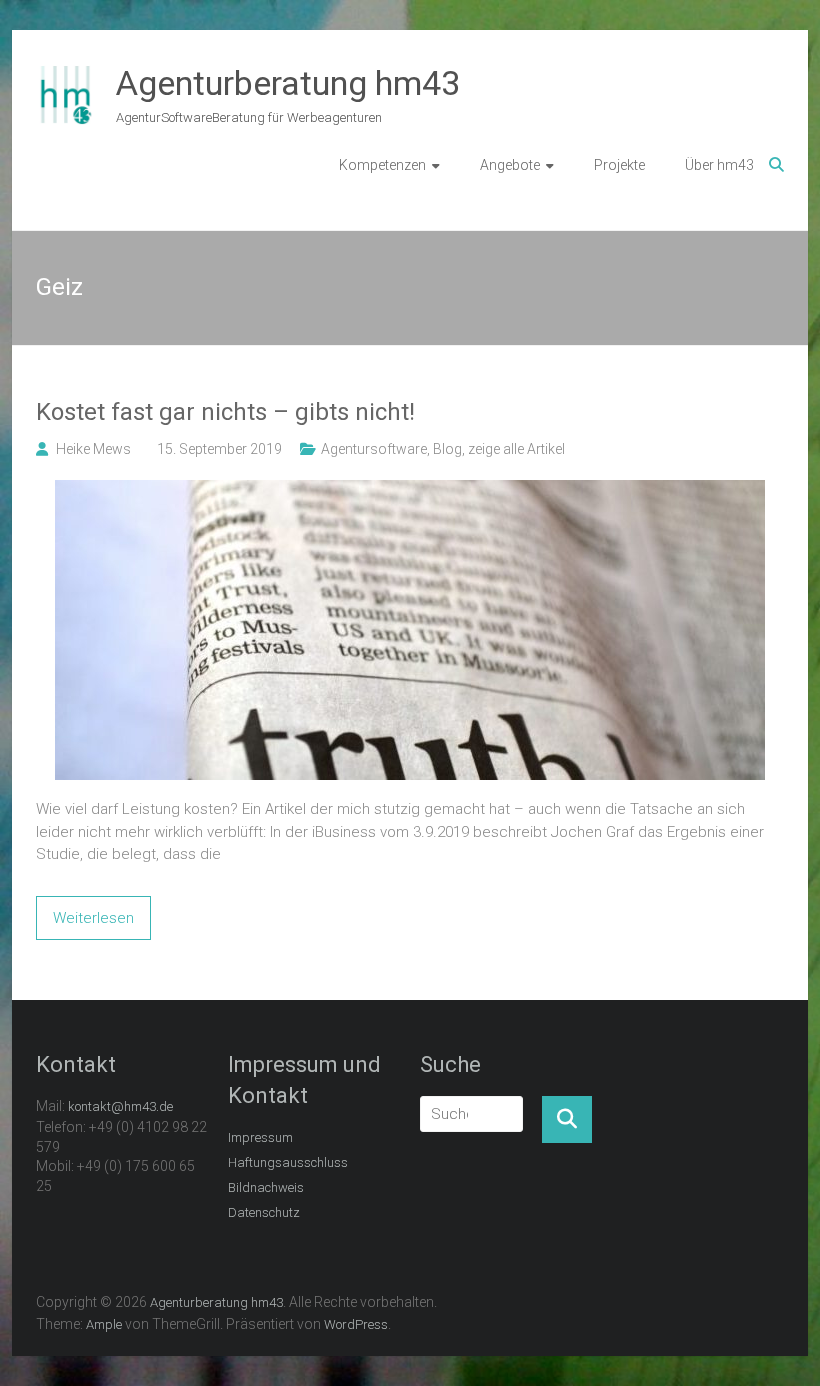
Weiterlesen (93, 918)
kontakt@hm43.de (120, 1106)
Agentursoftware (374, 449)
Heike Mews (93, 449)
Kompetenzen (382, 165)
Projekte (619, 165)
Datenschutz (264, 1212)
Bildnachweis (266, 1187)
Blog (447, 449)
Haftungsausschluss (288, 1162)
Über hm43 (719, 165)
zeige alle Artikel (516, 449)
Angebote (510, 165)
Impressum (260, 1137)
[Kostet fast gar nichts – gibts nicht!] (410, 491)
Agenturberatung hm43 (288, 83)
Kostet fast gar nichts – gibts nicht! (225, 412)
